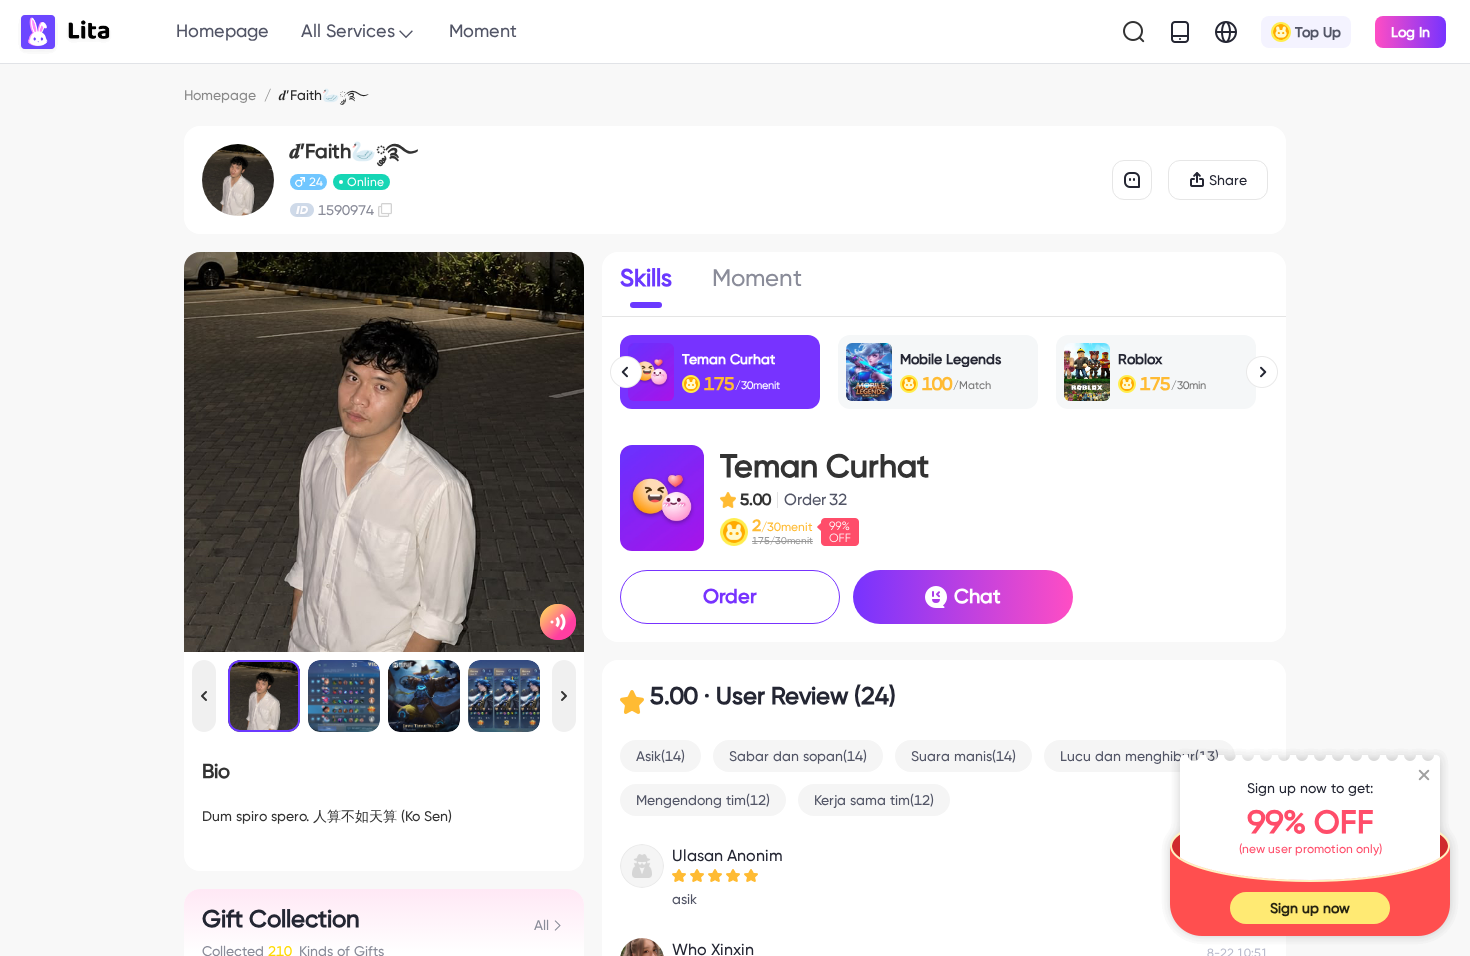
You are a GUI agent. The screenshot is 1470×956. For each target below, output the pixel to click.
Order (730, 596)
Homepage (222, 30)
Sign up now (1310, 908)
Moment (483, 30)
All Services (348, 30)
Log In (1410, 32)
